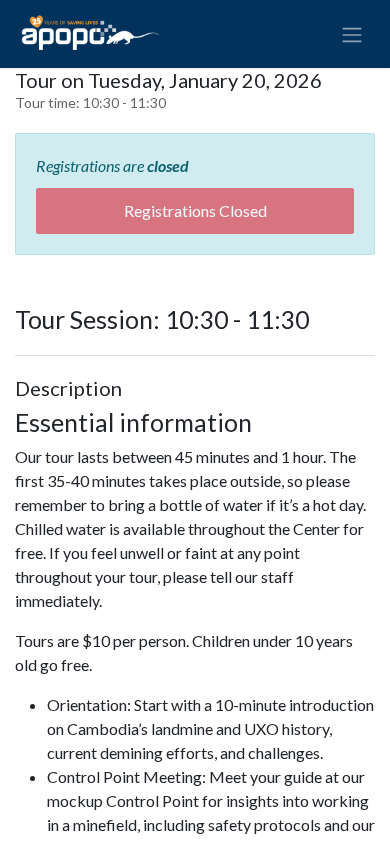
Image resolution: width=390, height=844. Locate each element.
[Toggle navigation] (352, 34)
